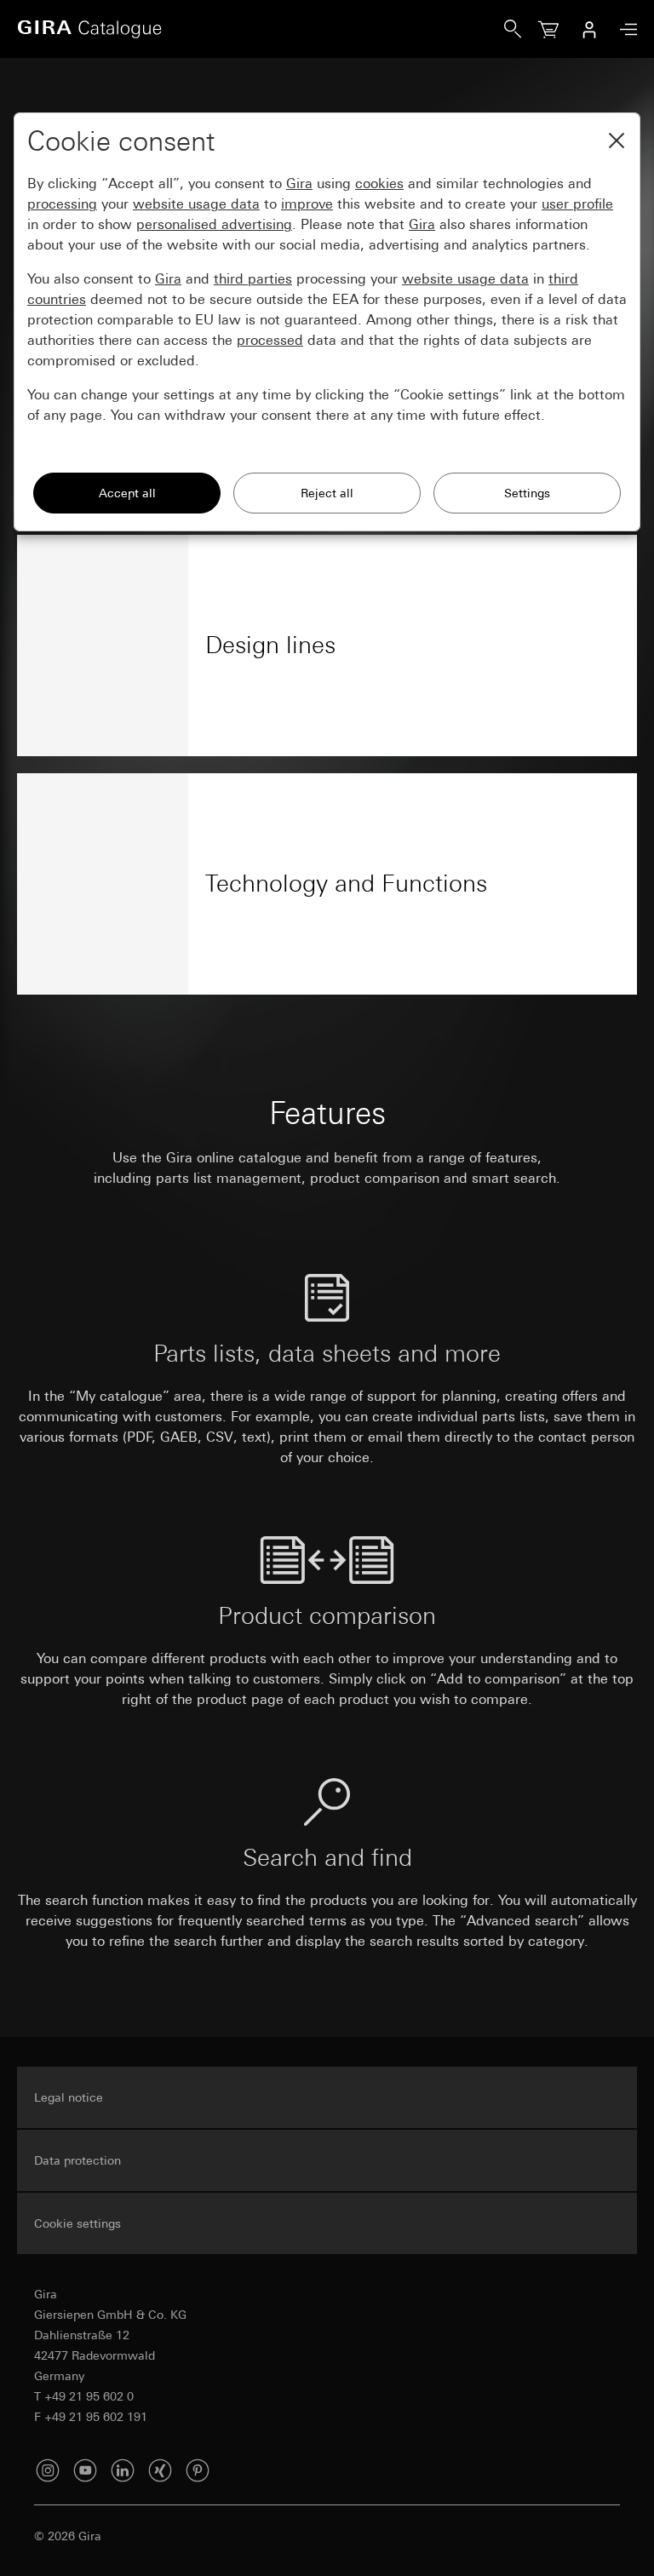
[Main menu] (624, 29)
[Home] (261, 29)
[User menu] (589, 29)
